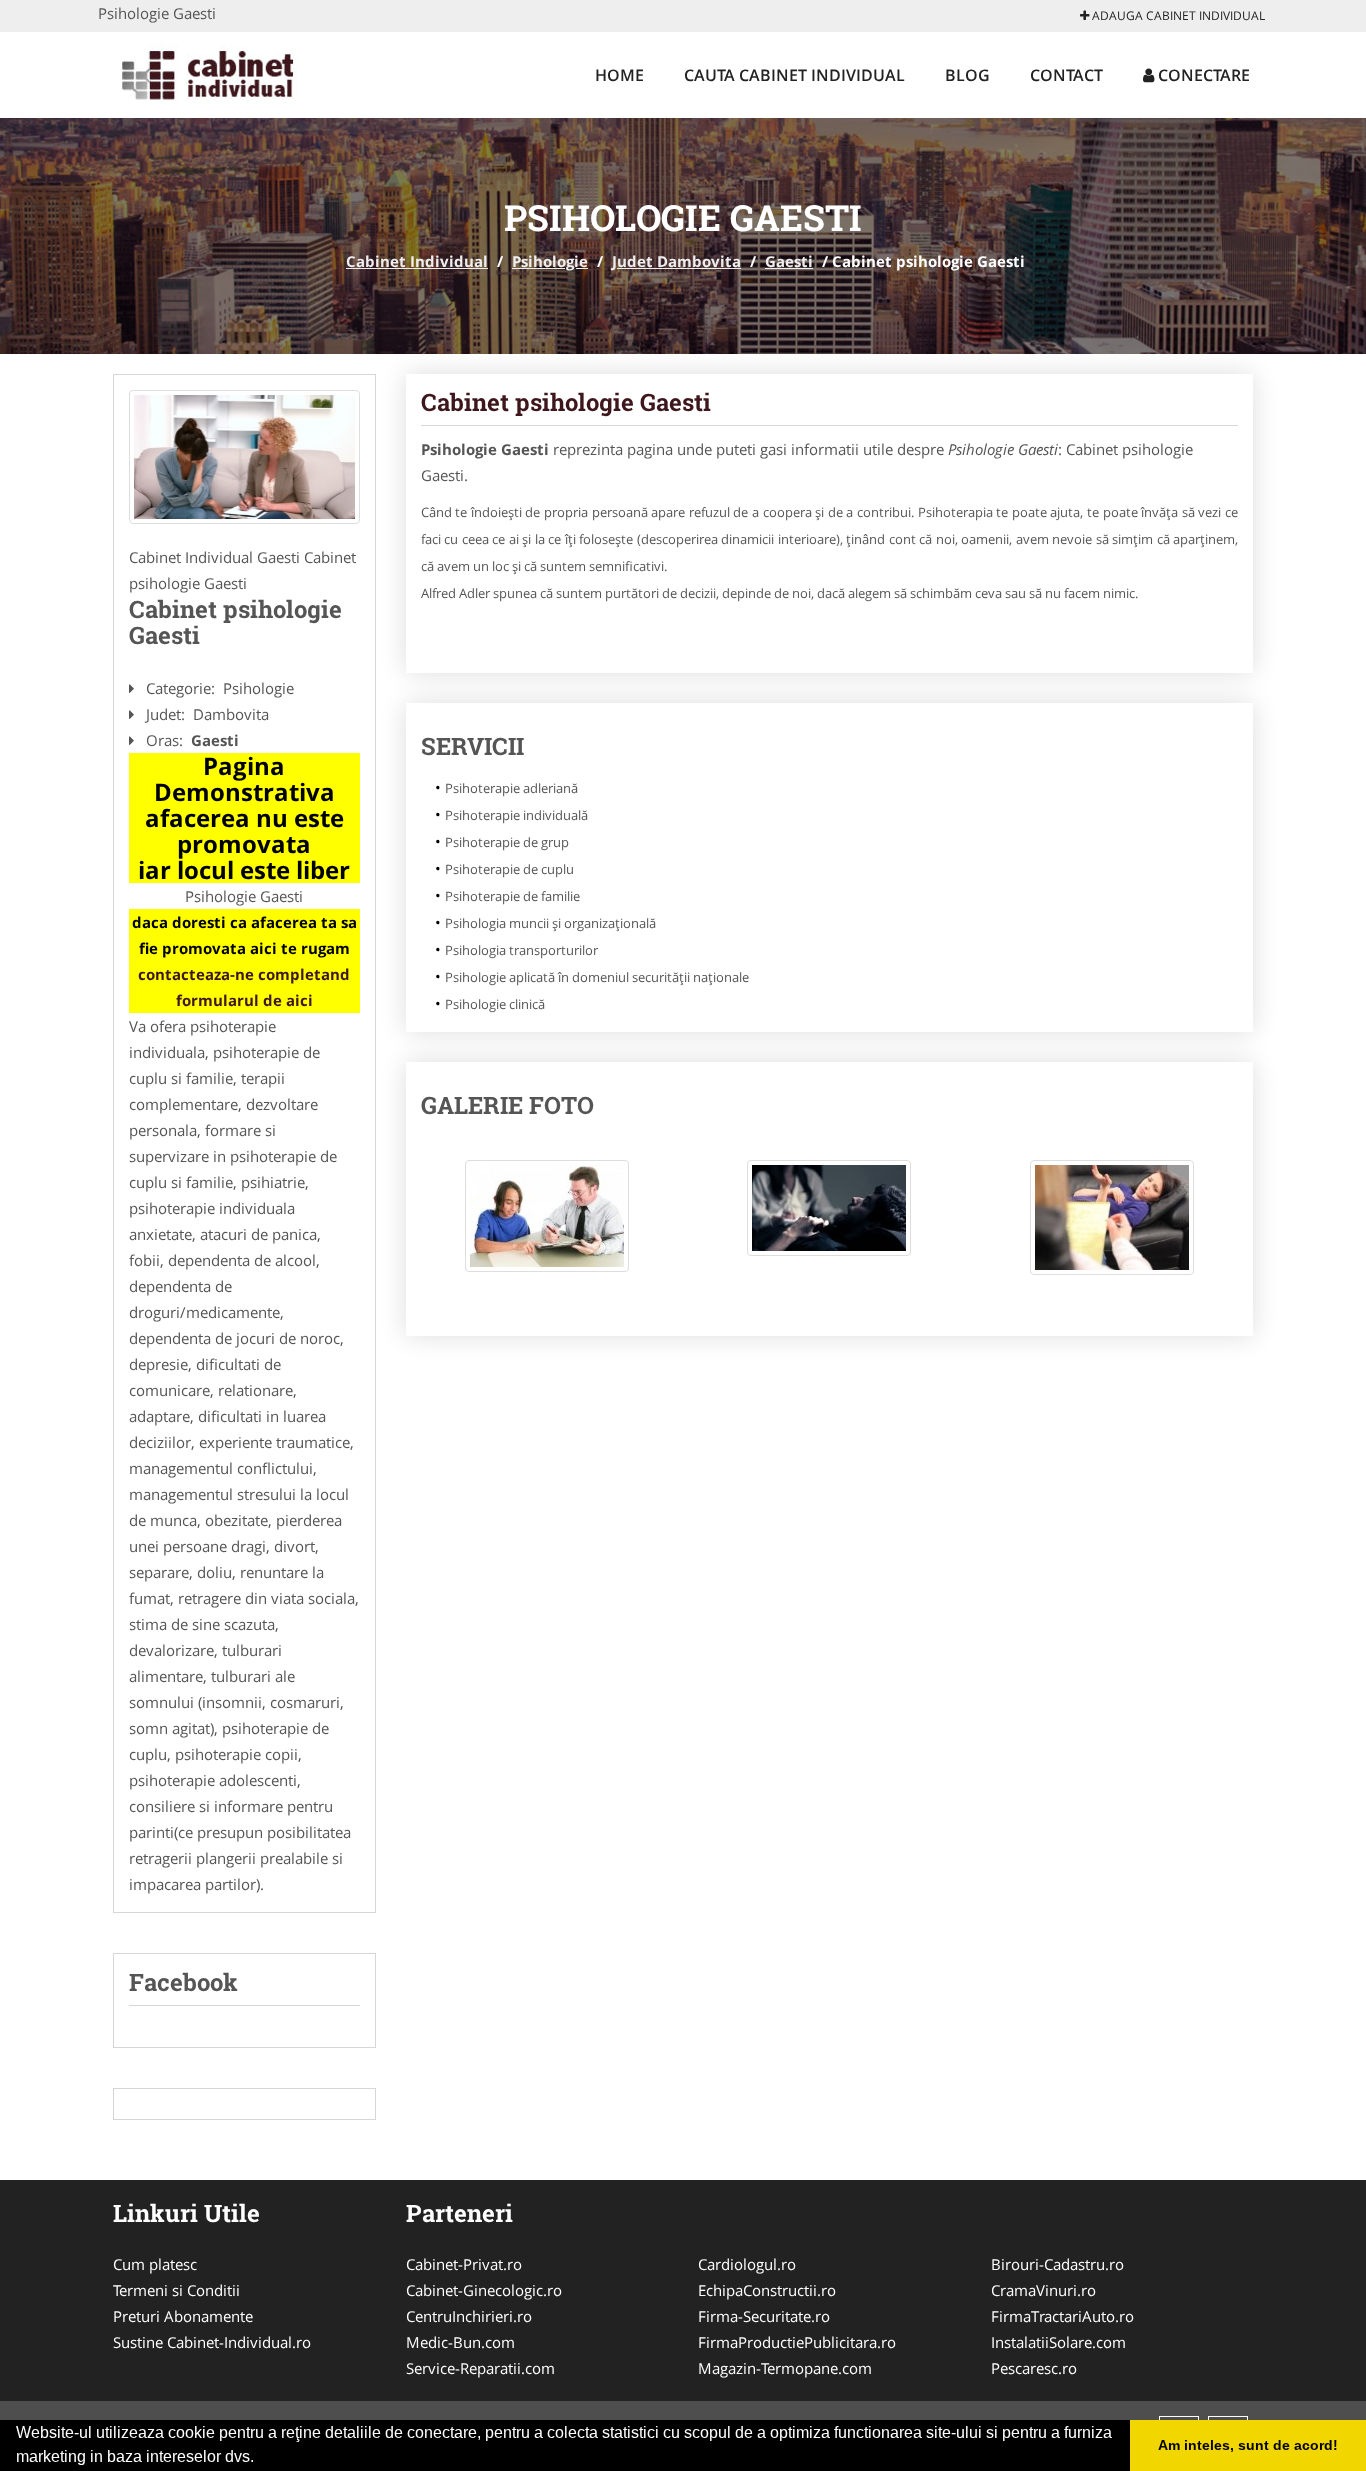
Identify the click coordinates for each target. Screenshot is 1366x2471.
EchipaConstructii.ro (767, 2290)
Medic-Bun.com (460, 2342)
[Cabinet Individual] (229, 72)
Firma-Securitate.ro (764, 2316)
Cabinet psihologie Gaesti (566, 402)
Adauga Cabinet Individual (1177, 15)
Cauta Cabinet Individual (794, 75)
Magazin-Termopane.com (785, 2368)
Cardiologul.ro (747, 2264)
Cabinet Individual (417, 261)
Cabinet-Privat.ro (464, 2264)
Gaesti (789, 261)
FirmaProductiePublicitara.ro (797, 2342)
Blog (967, 75)
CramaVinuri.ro (1043, 2290)
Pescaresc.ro (1034, 2368)
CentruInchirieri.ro (469, 2316)
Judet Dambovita (676, 261)
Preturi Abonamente (183, 2316)
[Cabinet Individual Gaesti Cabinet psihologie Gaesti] (547, 1226)
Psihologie (550, 261)
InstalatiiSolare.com (1058, 2342)
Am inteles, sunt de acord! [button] (1248, 2445)
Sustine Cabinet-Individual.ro (212, 2342)
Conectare (1202, 75)
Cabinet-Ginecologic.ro (484, 2290)
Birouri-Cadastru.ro (1057, 2264)
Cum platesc (155, 2264)
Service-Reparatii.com (480, 2368)
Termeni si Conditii (176, 2290)
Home (619, 75)
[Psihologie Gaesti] (244, 457)
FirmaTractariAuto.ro (1062, 2316)
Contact (1066, 75)
